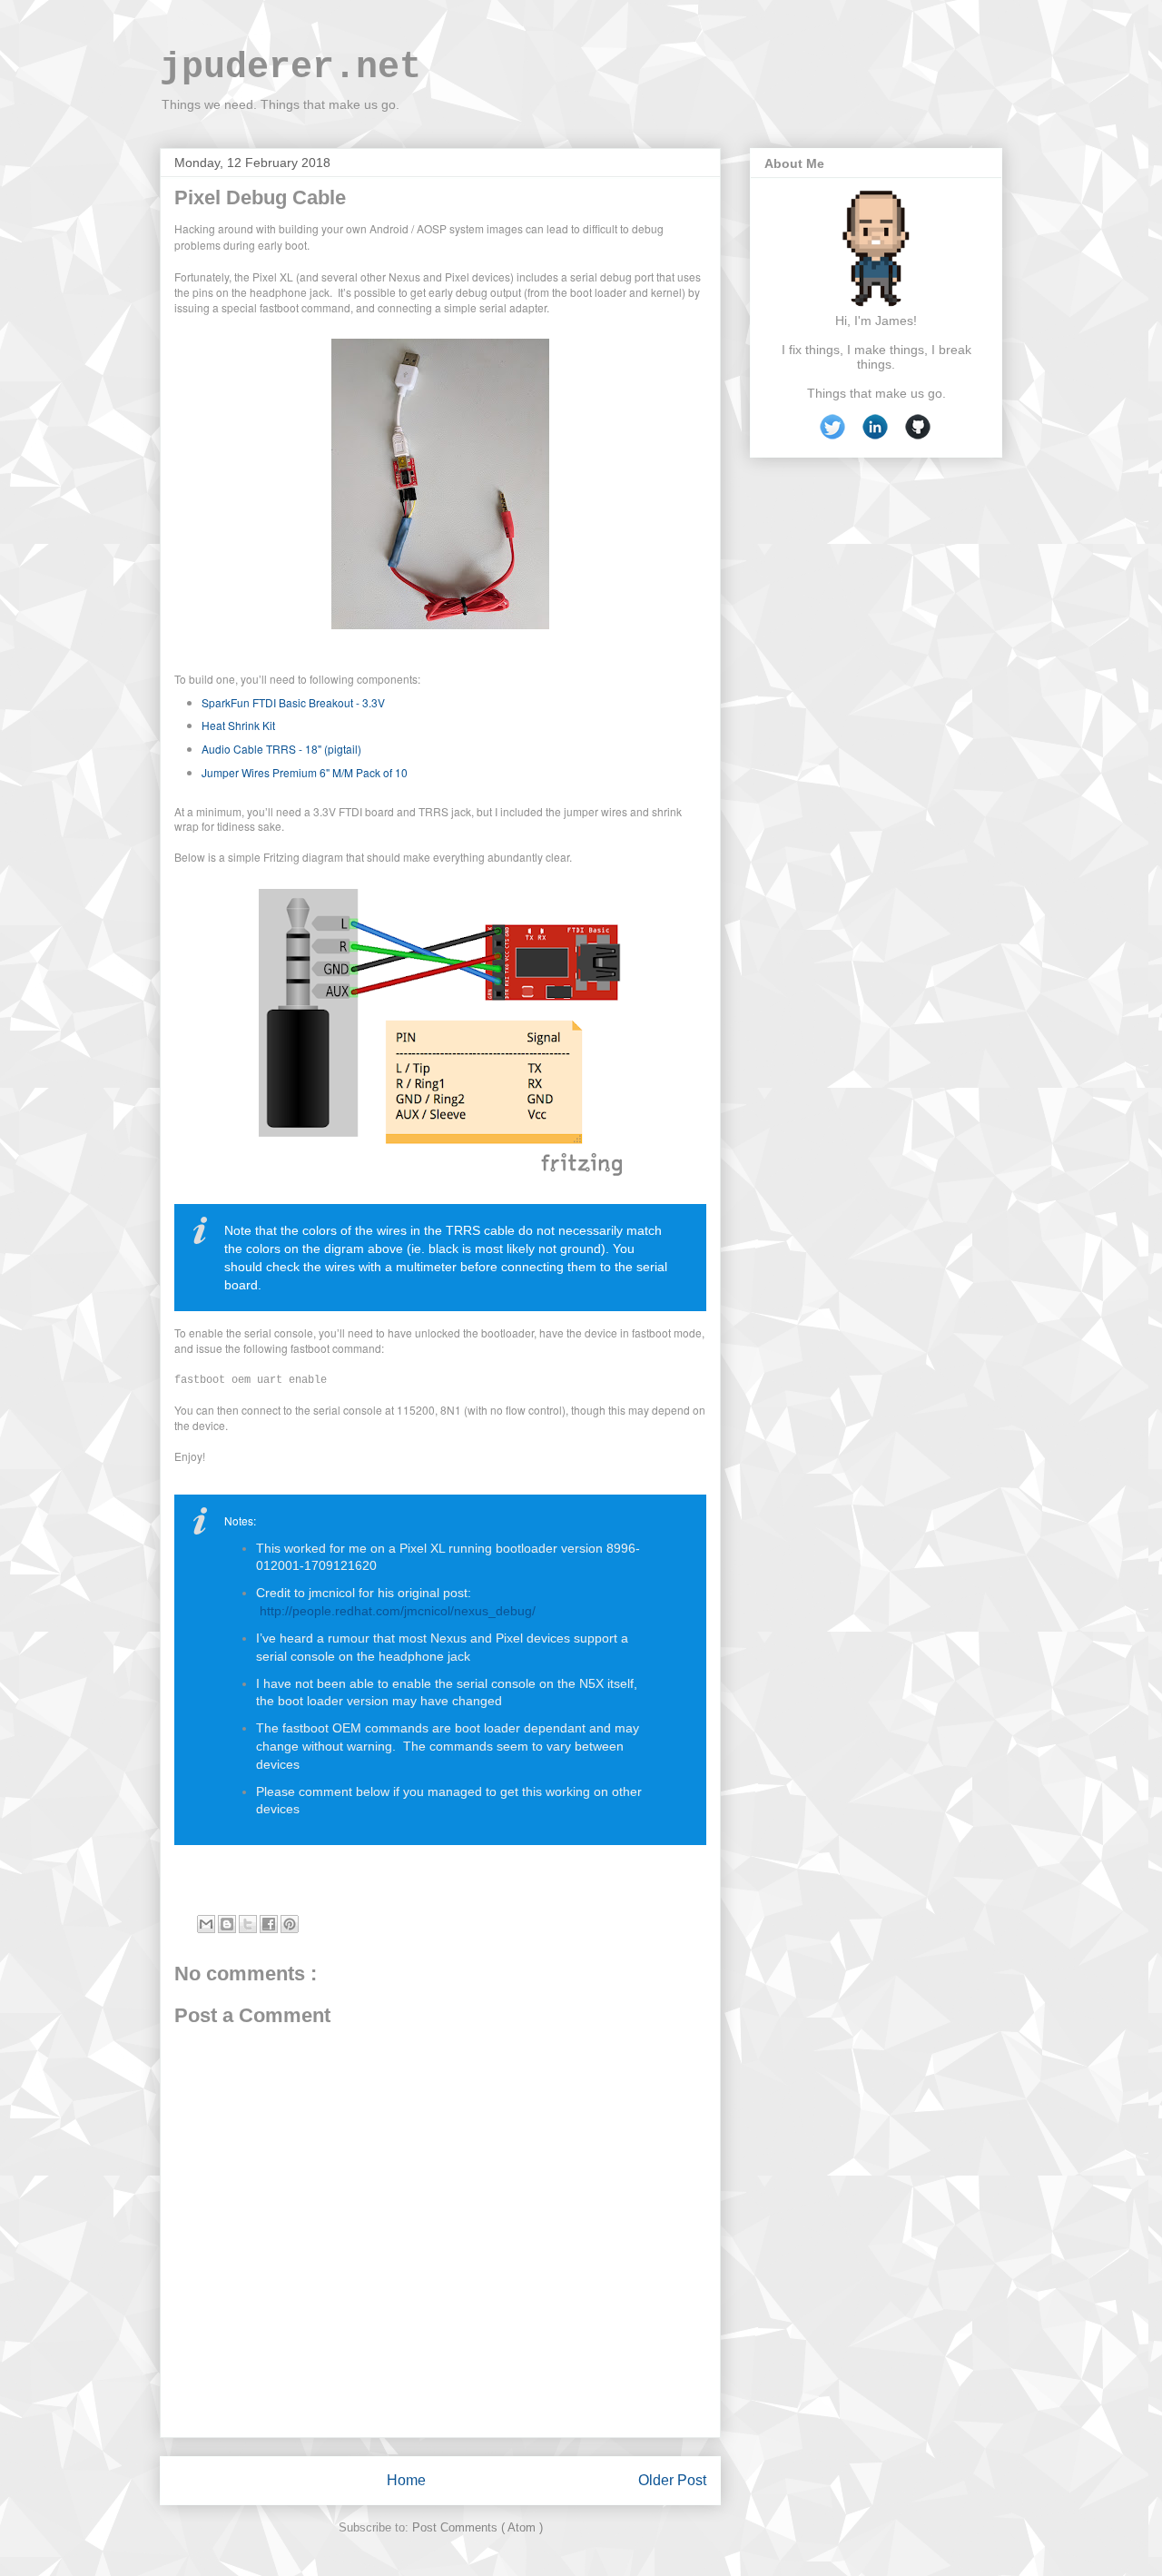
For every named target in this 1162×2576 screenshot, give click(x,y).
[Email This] (206, 1924)
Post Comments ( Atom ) (478, 2527)
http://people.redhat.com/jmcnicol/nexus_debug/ (396, 1611)
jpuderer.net (290, 68)
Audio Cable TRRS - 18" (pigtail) (283, 749)
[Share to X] (248, 1924)
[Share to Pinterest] (290, 1924)
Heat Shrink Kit (238, 725)
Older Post (672, 2480)
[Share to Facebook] (269, 1924)
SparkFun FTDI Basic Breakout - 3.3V (295, 702)
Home (406, 2480)
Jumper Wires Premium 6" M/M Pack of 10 (305, 772)
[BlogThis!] (227, 1924)
